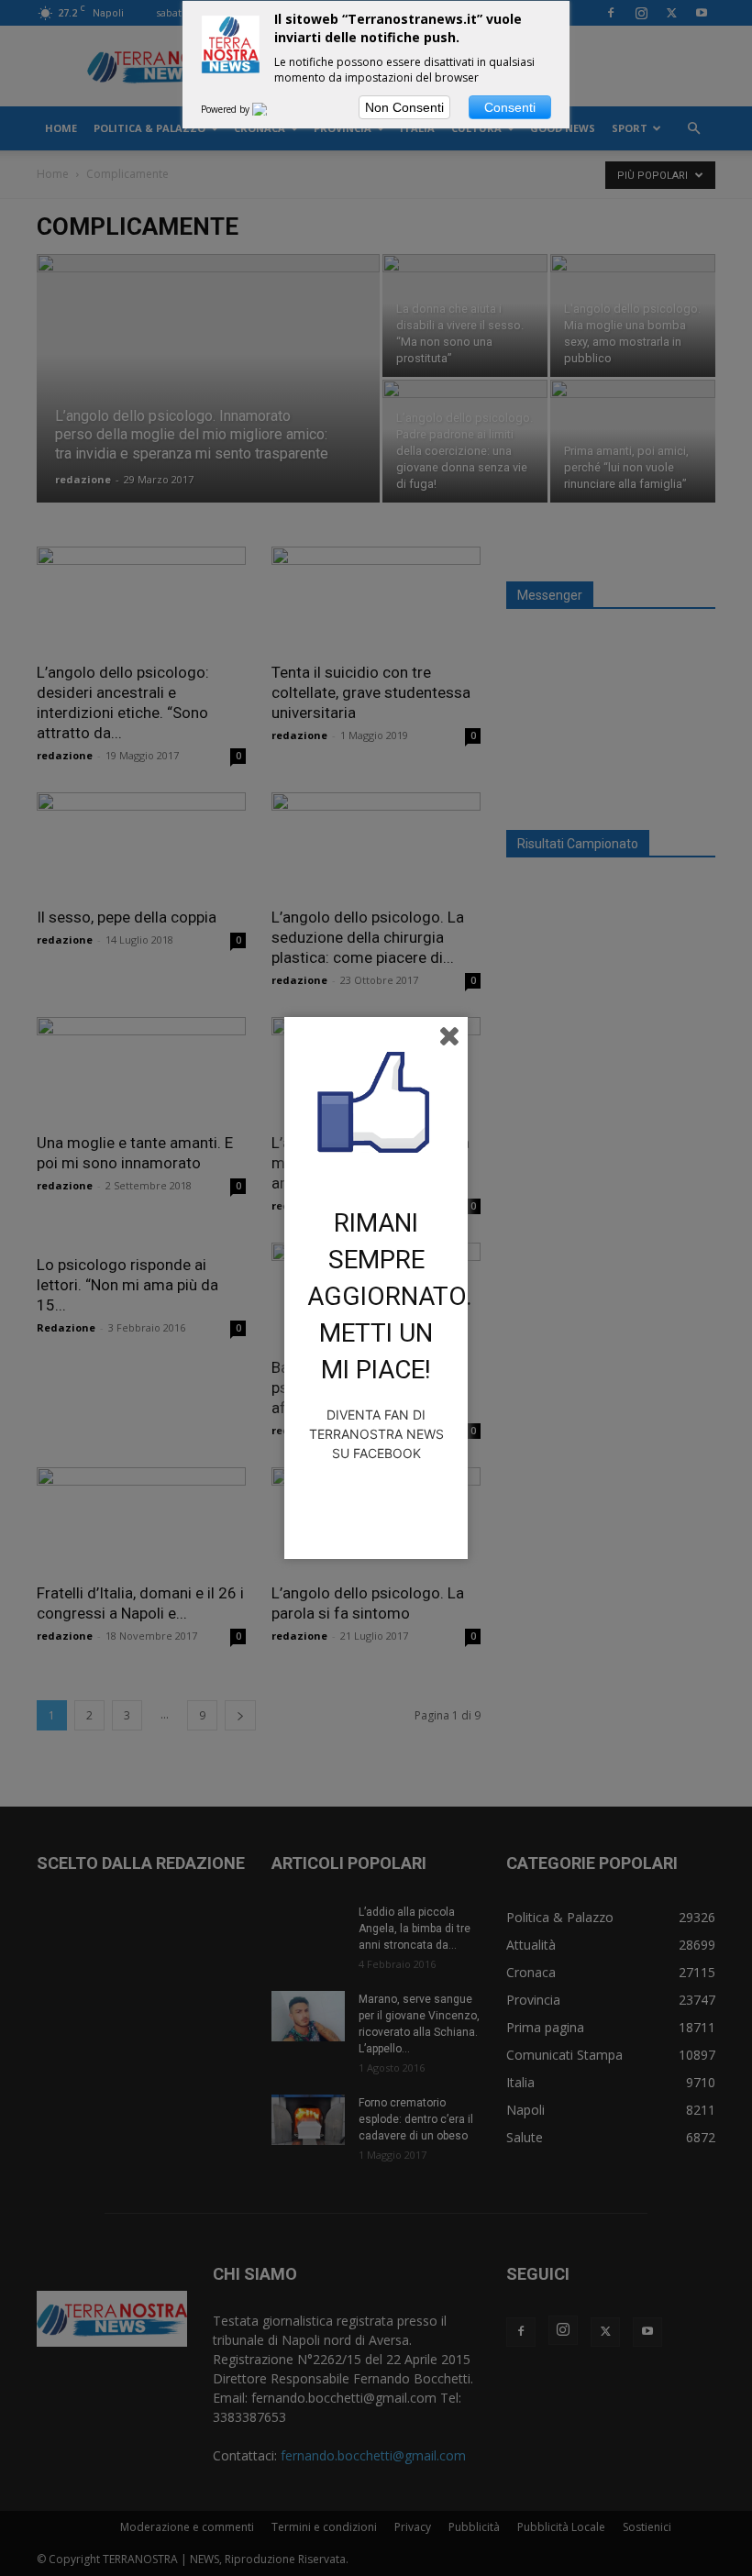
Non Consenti (404, 107)
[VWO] (271, 109)
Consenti (510, 107)
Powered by (227, 109)
